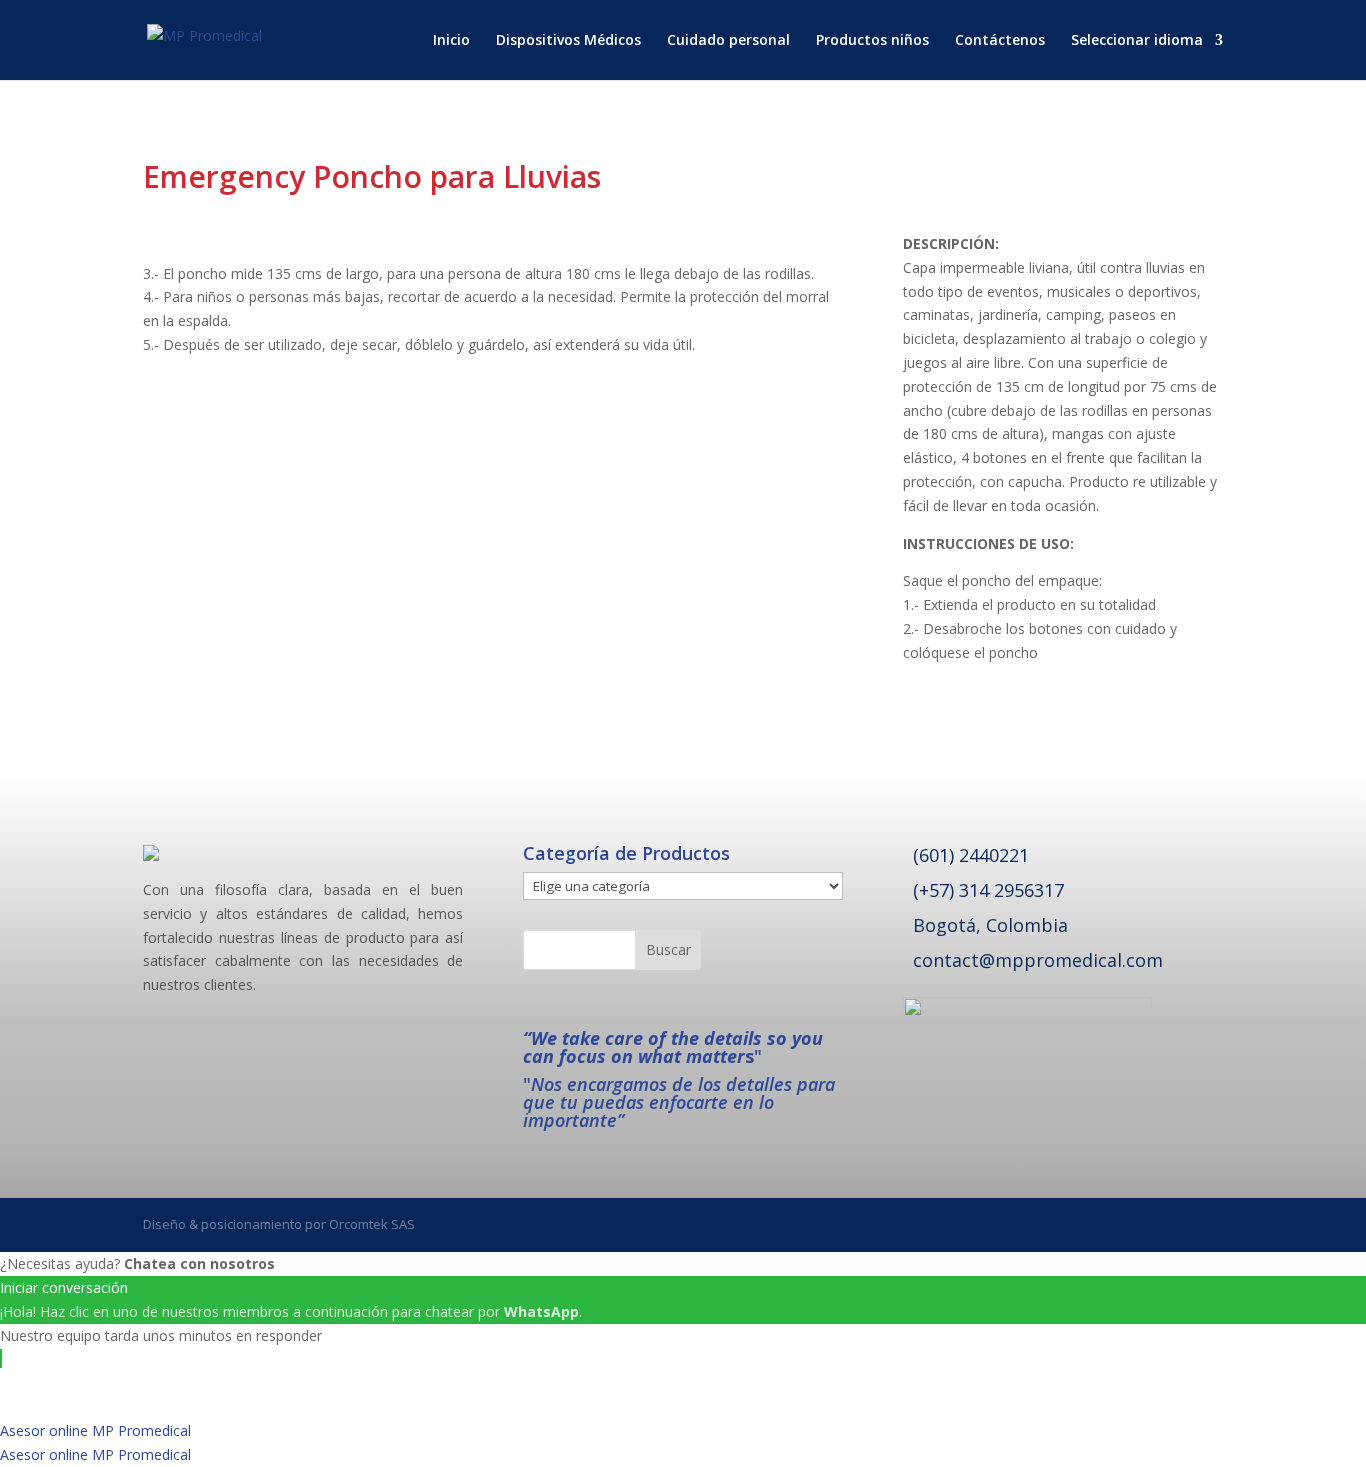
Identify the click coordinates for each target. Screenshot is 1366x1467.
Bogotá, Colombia (990, 925)
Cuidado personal (728, 41)
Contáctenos (1000, 41)
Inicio (451, 41)
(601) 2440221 (971, 855)
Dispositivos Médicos (568, 41)
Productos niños (872, 41)
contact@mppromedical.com (1038, 960)
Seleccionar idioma (1137, 41)
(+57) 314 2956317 (988, 890)
